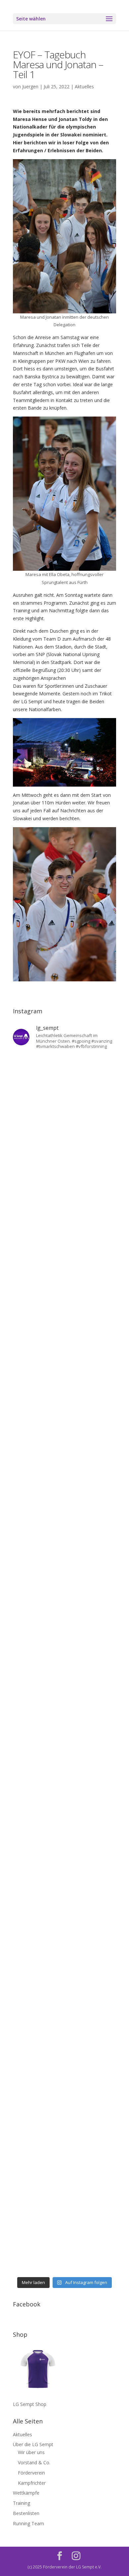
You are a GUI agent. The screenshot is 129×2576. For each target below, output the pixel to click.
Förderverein (31, 2473)
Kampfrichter (32, 2483)
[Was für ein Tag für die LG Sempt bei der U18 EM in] (64, 1086)
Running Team (28, 2523)
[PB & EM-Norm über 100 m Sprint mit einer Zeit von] (64, 1695)
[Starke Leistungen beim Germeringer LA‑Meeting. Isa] (64, 2182)
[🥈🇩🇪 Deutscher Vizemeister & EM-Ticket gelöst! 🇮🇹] (64, 1451)
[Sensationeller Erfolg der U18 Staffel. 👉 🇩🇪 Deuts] (64, 2060)
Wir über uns (31, 2452)
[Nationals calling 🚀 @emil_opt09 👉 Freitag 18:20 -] (64, 1512)
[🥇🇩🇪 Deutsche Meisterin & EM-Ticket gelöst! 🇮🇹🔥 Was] (64, 1390)
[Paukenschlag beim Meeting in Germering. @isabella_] (64, 2243)
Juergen (30, 87)
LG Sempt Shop (30, 2404)
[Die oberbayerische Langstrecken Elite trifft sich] (64, 2121)
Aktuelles (84, 87)
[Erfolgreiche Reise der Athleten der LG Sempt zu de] (64, 1573)
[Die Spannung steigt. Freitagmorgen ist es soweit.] (64, 1147)
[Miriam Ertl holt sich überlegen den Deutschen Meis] (64, 1208)
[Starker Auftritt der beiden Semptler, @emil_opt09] (64, 1756)
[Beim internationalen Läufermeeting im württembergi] (64, 1938)
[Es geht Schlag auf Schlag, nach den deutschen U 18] (64, 1269)
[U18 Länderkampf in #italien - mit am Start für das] (64, 1817)
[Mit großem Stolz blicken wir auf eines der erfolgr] (64, 1330)
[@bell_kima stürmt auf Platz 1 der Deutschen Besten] (64, 1999)
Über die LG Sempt (33, 2444)
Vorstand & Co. (34, 2462)
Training (21, 2503)
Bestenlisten (26, 2513)
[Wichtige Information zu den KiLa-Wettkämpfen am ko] (64, 1634)
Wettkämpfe (26, 2493)
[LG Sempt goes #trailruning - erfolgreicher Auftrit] (64, 1878)
